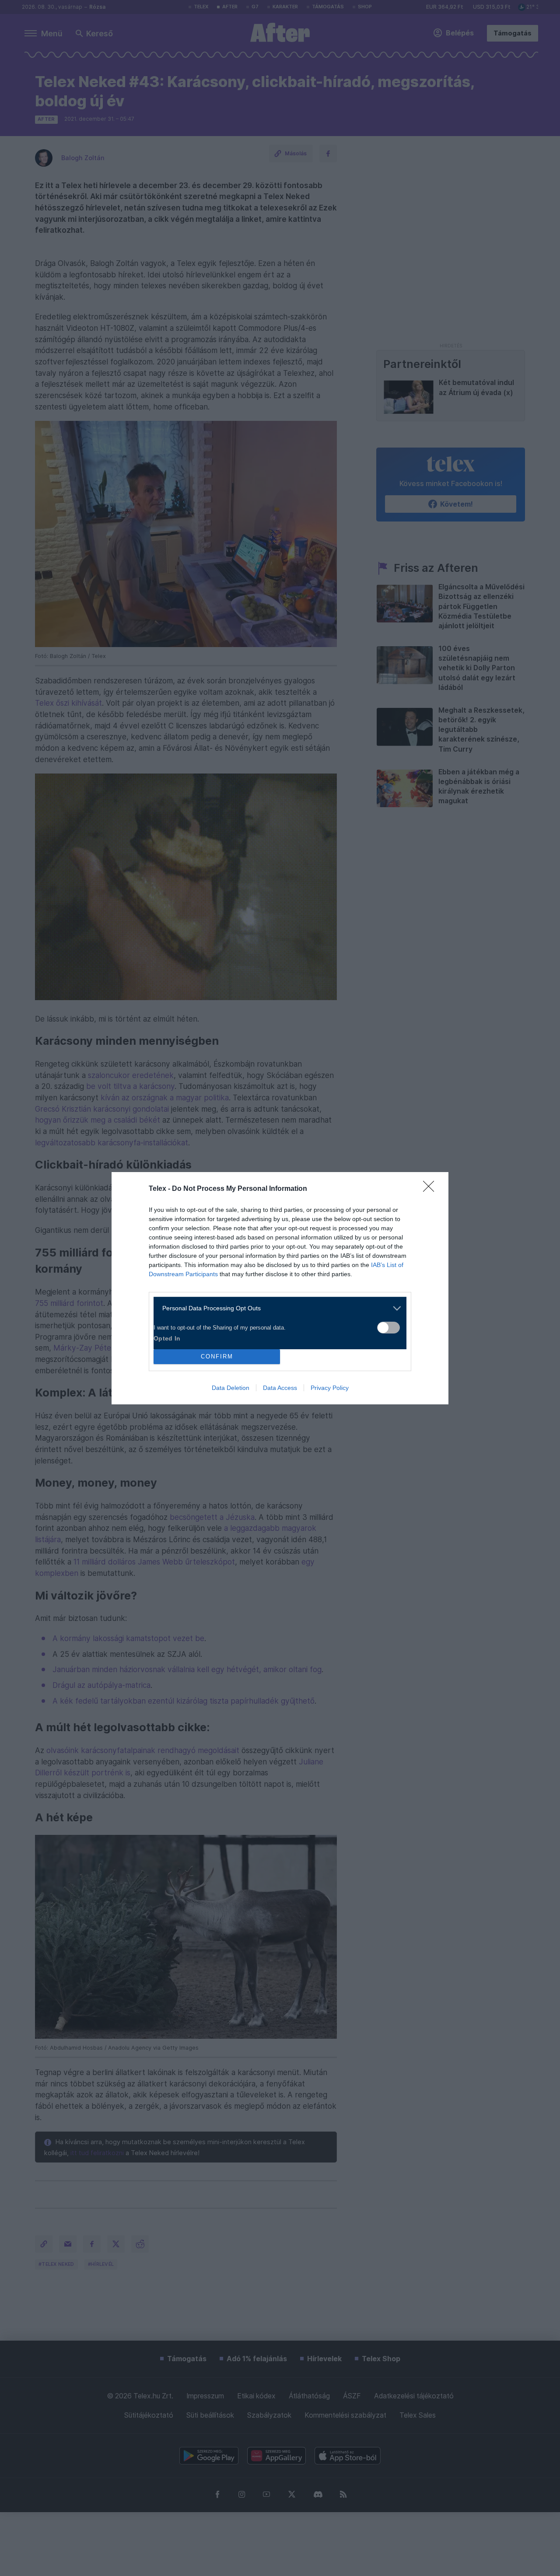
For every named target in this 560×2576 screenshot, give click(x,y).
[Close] (431, 1189)
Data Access (280, 1388)
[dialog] (280, 1288)
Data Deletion (231, 1388)
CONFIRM (217, 1356)
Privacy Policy (330, 1388)
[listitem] (277, 1308)
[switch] (388, 1328)
